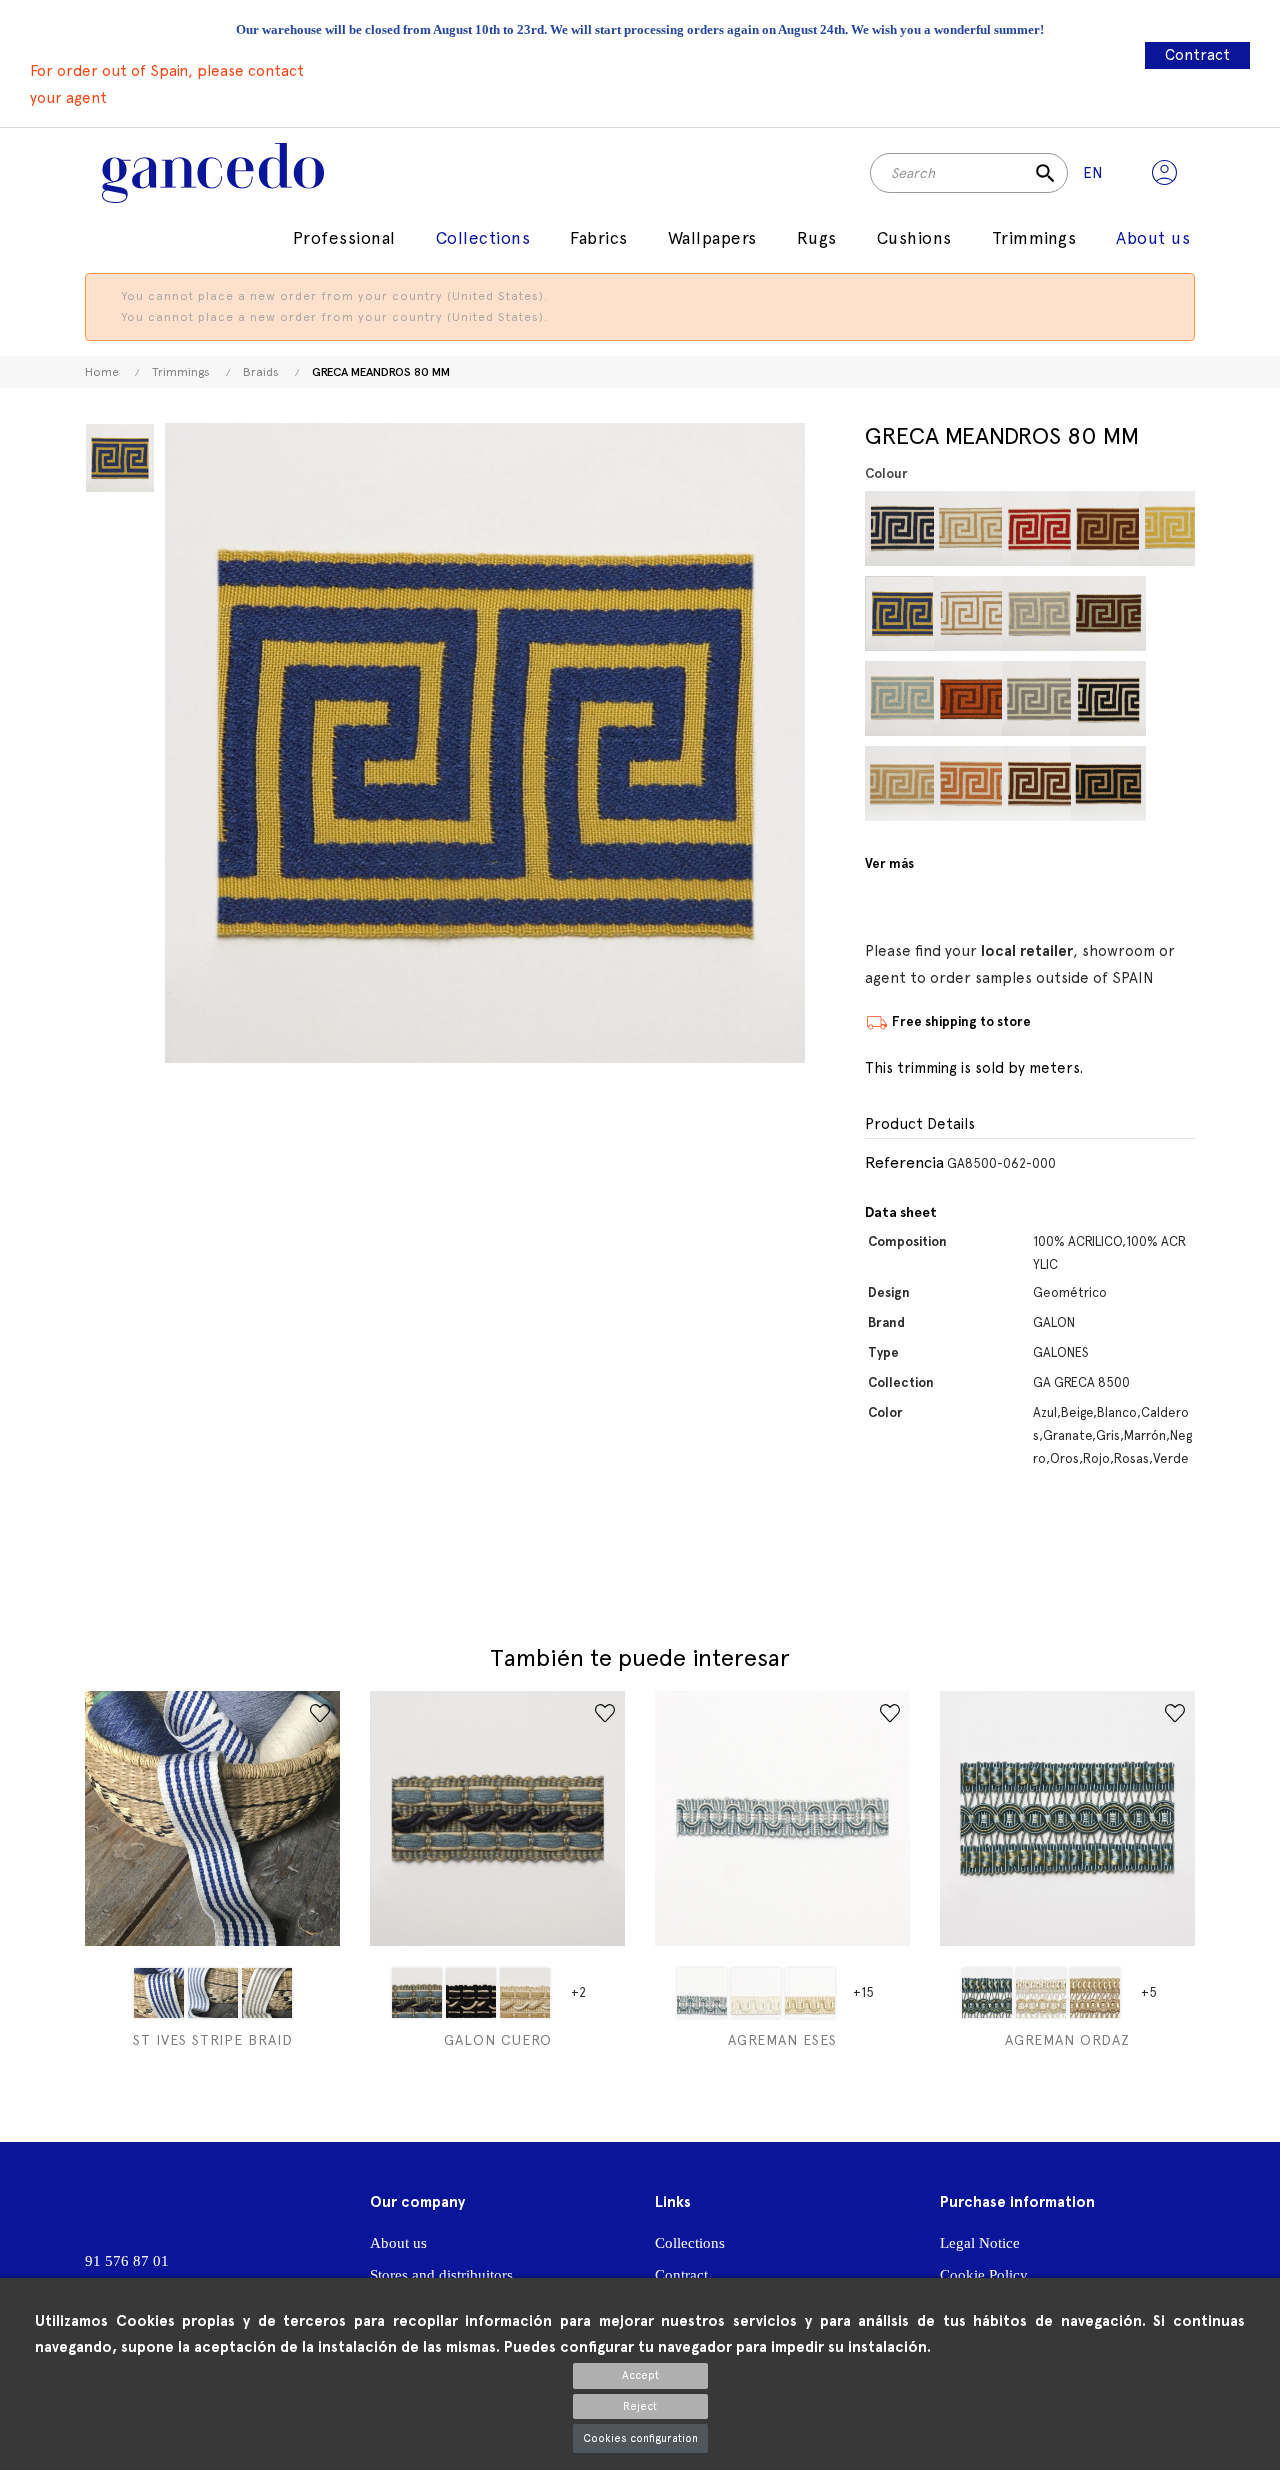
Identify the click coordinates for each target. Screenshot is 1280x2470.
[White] (971, 613)
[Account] (1164, 173)
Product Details (920, 1124)
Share (877, 1552)
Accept (640, 2375)
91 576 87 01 (127, 2261)
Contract (1197, 55)
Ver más (889, 863)
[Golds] (1176, 528)
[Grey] (1039, 613)
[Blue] (902, 528)
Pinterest (917, 1552)
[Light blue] (213, 1993)
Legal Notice (980, 2243)
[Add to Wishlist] (320, 1713)
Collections (690, 2243)
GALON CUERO (498, 2040)
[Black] (1108, 698)
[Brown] (1039, 783)
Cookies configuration (640, 2438)
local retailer (1027, 951)
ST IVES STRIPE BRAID (213, 2040)
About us (398, 2243)
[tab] (1030, 1125)
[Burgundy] (1039, 528)
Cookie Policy (984, 2275)
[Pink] (1176, 783)
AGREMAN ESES (782, 2040)
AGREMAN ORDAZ (1067, 2040)
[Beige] (902, 783)
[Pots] (971, 698)
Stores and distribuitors (441, 2275)
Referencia (904, 1162)
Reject (640, 2406)
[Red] (1176, 698)
